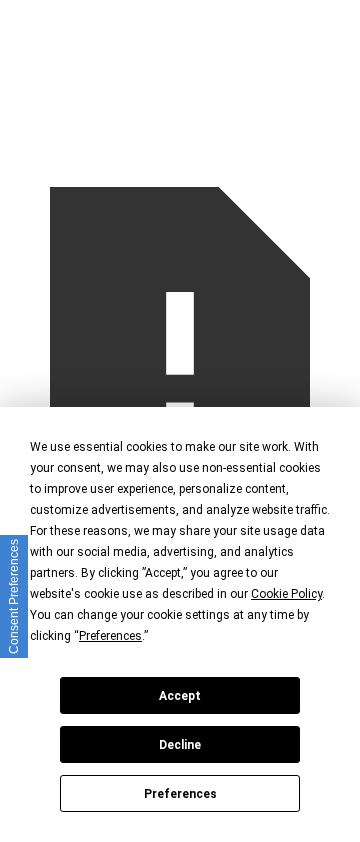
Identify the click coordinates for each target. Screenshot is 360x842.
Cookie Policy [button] (286, 594)
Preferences (180, 794)
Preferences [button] (110, 636)
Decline (180, 745)
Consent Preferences (14, 596)
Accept (180, 696)
